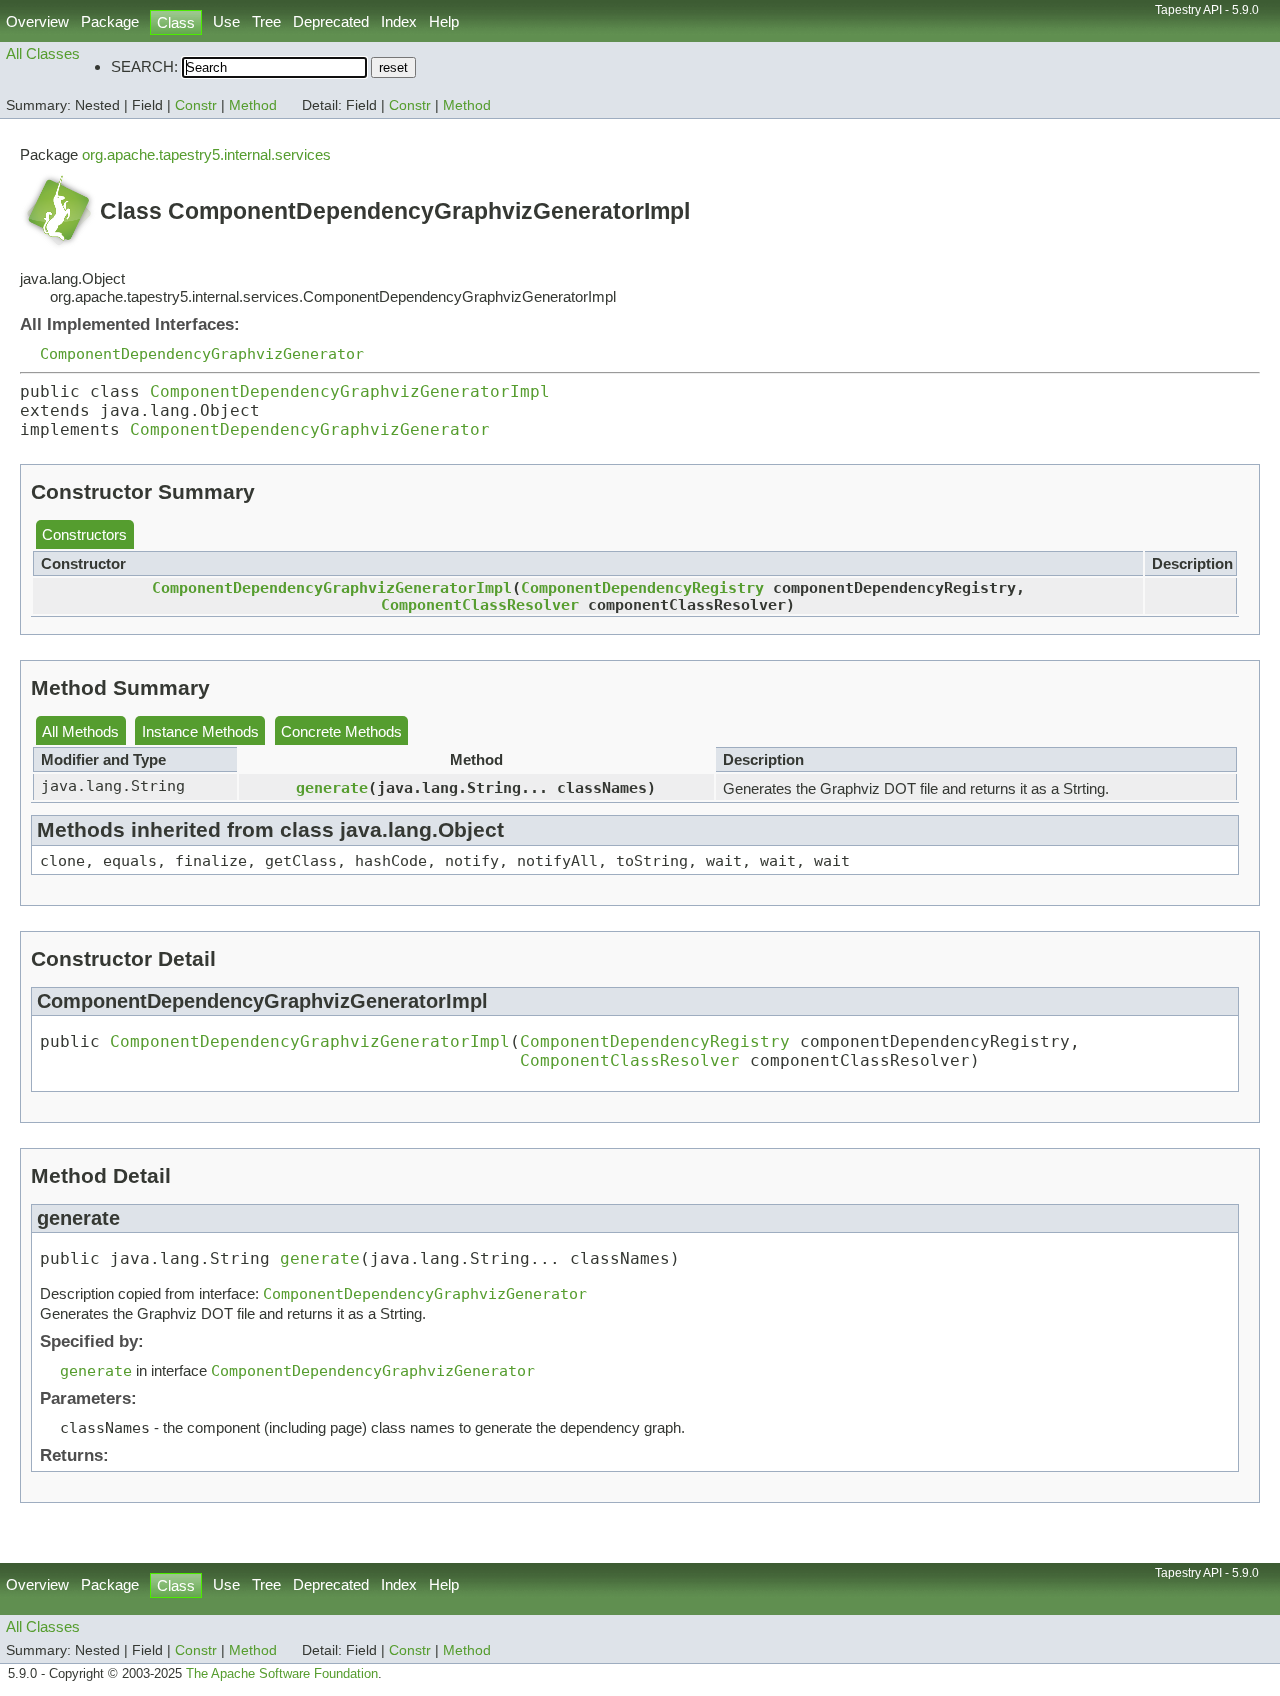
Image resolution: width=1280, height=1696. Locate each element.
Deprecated (331, 21)
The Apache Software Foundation (282, 1674)
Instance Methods (200, 731)
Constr (196, 105)
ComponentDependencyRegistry (642, 587)
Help (444, 21)
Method (253, 105)
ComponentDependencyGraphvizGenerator (202, 353)
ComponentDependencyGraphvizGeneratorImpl (350, 391)
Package (110, 21)
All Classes (43, 53)
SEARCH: (144, 66)
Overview (37, 21)
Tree (266, 21)
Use (226, 21)
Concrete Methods (341, 731)
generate (332, 787)
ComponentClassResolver (480, 604)
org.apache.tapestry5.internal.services (206, 154)
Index (399, 21)
